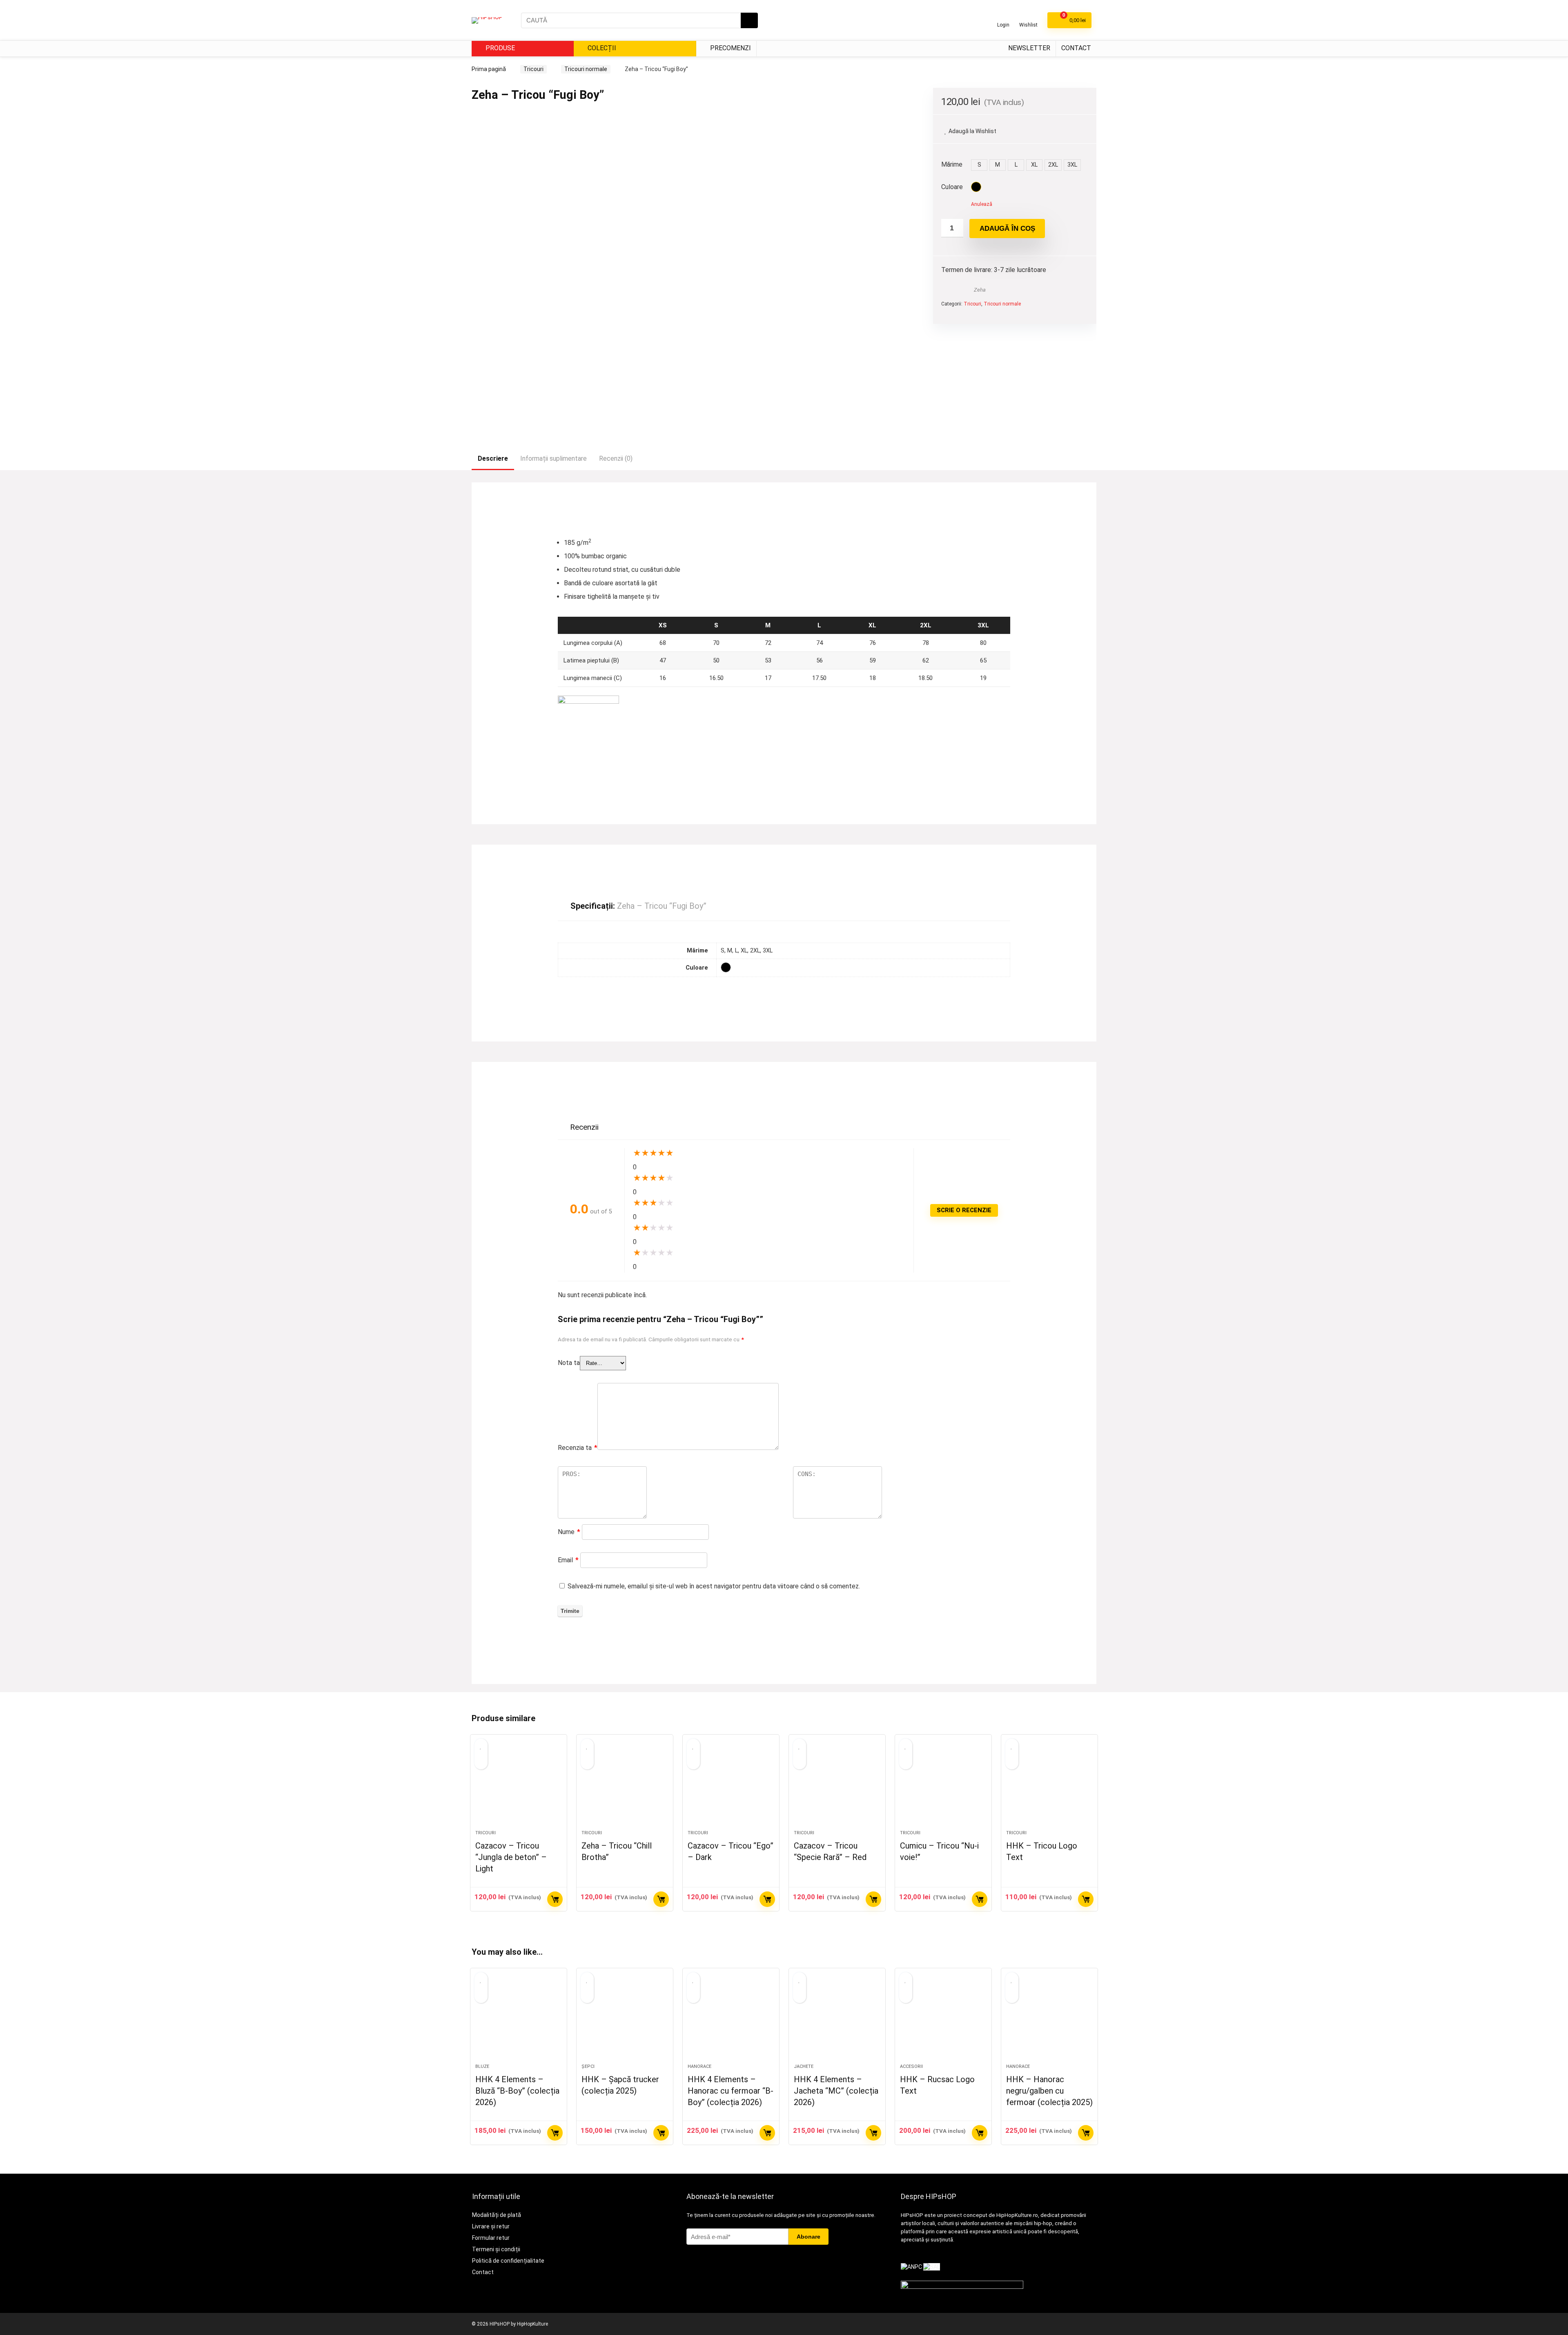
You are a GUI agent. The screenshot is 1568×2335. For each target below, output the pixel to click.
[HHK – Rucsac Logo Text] (943, 2020)
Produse (499, 48)
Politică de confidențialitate (508, 2261)
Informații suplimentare (553, 458)
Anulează (982, 204)
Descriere (493, 458)
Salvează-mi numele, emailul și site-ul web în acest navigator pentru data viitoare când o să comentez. (714, 1586)
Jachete (804, 2066)
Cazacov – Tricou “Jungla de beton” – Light (511, 1857)
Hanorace (699, 2066)
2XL (1053, 165)
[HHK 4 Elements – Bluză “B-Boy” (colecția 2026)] (519, 2020)
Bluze (482, 2066)
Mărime (952, 164)
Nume (569, 1532)
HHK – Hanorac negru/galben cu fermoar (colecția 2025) (1049, 2091)
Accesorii (911, 2066)
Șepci (588, 2066)
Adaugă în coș (1007, 229)
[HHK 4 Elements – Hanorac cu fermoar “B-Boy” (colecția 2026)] (731, 2020)
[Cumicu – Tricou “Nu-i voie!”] (943, 1786)
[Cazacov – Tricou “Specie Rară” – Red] (837, 1786)
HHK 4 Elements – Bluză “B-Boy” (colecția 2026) (517, 2091)
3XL (1072, 165)
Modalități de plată (497, 2215)
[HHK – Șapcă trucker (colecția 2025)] (625, 2020)
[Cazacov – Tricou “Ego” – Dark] (731, 1786)
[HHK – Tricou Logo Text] (1049, 1786)
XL (1034, 165)
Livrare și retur (491, 2226)
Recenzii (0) (616, 458)
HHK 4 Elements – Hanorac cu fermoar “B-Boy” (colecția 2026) (731, 2091)
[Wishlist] (1028, 17)
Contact (1076, 48)
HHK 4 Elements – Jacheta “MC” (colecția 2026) (836, 2091)
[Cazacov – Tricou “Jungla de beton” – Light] (519, 1786)
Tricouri (533, 69)
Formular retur (491, 2238)
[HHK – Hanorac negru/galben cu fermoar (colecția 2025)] (1049, 2020)
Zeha (980, 290)
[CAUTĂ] (749, 20)
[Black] (976, 187)
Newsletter (1029, 48)
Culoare (952, 187)
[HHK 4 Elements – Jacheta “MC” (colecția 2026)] (837, 2020)
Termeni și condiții (496, 2249)
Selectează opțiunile (555, 1899)
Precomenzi (730, 48)
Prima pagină (489, 69)
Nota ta (569, 1363)
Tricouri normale (586, 69)
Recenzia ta (578, 1448)
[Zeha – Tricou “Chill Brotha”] (625, 1786)
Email (568, 1560)
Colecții (601, 48)
